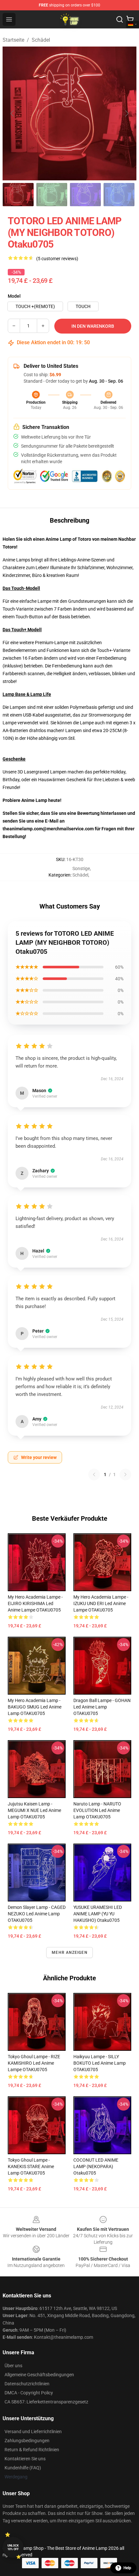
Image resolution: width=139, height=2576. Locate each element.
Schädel (41, 40)
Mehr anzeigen (69, 1953)
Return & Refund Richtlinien (32, 2450)
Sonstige (81, 868)
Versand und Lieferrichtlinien (33, 2432)
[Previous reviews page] (94, 1474)
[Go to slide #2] (52, 195)
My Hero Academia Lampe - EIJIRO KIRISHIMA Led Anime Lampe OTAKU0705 (35, 1603)
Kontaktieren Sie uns (25, 2459)
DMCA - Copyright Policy (29, 2393)
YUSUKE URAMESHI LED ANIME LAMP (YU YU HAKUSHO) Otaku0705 (98, 1914)
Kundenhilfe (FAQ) (23, 2468)
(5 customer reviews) (57, 259)
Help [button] (127, 2568)
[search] (120, 19)
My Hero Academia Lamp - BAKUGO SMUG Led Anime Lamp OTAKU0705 (35, 1707)
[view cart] (130, 19)
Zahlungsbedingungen (27, 2441)
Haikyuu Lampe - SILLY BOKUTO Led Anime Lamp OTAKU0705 (100, 2063)
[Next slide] (126, 113)
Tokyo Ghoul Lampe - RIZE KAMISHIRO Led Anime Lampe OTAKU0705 (34, 2063)
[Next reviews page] (125, 1474)
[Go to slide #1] (18, 195)
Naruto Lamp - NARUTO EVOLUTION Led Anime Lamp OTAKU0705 (97, 1810)
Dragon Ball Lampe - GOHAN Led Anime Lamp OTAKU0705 (102, 1707)
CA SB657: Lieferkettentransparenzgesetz (46, 2402)
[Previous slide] (13, 113)
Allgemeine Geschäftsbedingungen (39, 2375)
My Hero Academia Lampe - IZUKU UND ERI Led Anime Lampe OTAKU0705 (101, 1603)
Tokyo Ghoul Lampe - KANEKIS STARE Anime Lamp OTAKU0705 (31, 2166)
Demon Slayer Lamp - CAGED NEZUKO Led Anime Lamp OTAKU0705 (37, 1914)
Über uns (13, 2366)
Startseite (13, 40)
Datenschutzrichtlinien (27, 2384)
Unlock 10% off (13, 2547)
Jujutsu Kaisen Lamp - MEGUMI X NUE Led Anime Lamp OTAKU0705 (34, 1810)
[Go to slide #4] (119, 195)
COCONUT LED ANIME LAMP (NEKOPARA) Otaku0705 (96, 2166)
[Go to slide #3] (85, 195)
